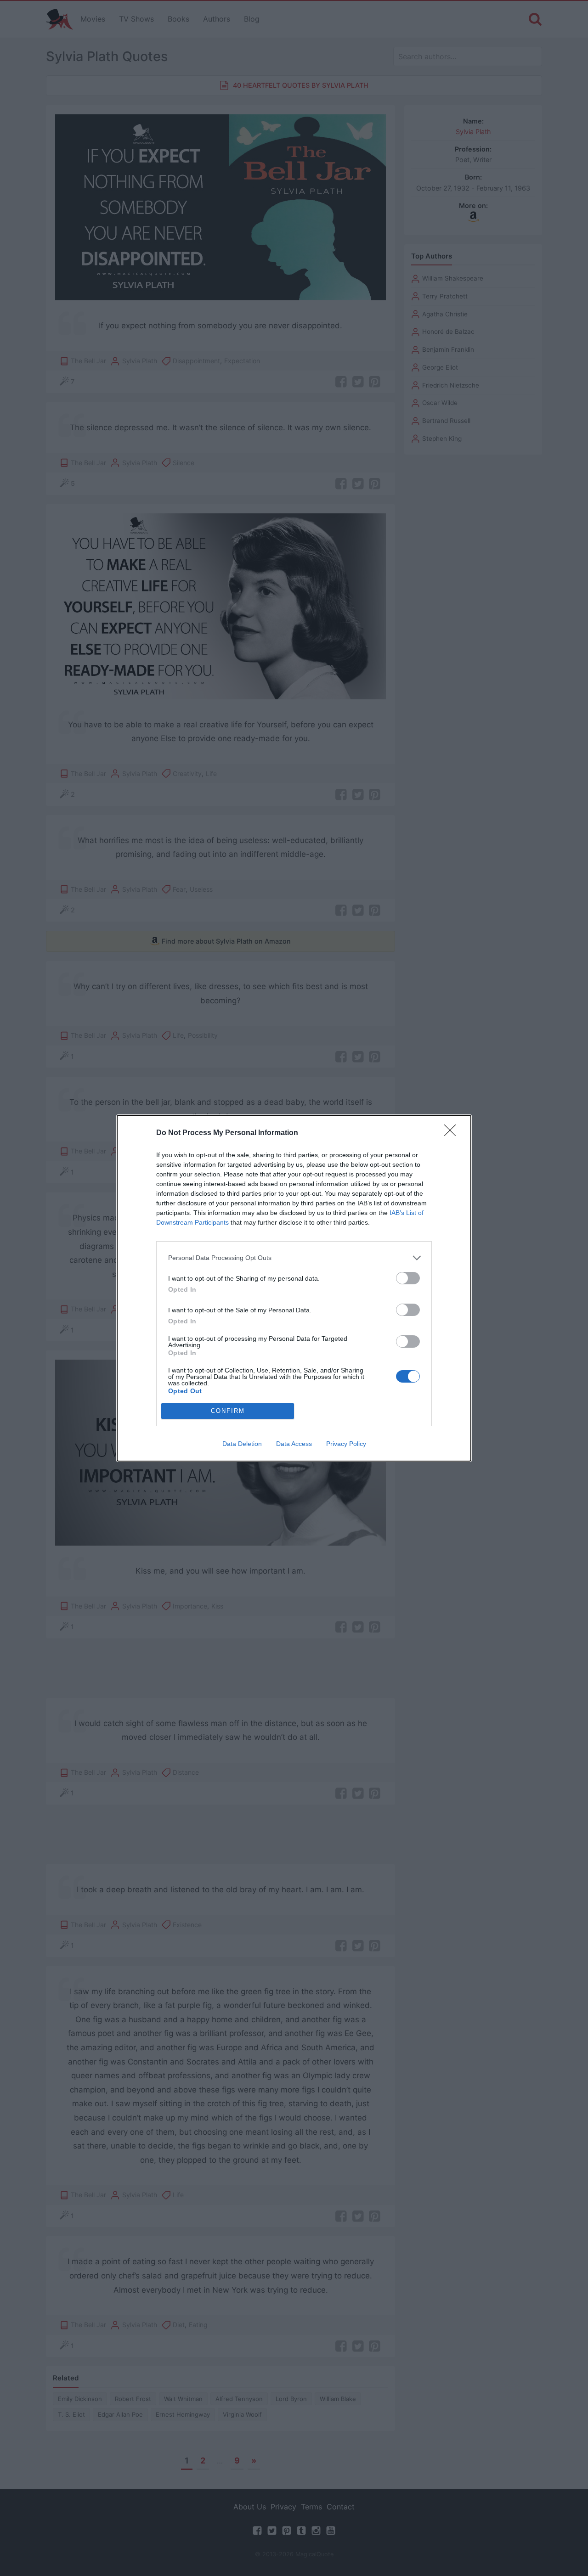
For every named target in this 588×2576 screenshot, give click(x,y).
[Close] (453, 1133)
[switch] (408, 1278)
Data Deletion (242, 1444)
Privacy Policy (346, 1444)
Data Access (294, 1444)
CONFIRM (228, 1411)
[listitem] (294, 1258)
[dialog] (294, 1288)
